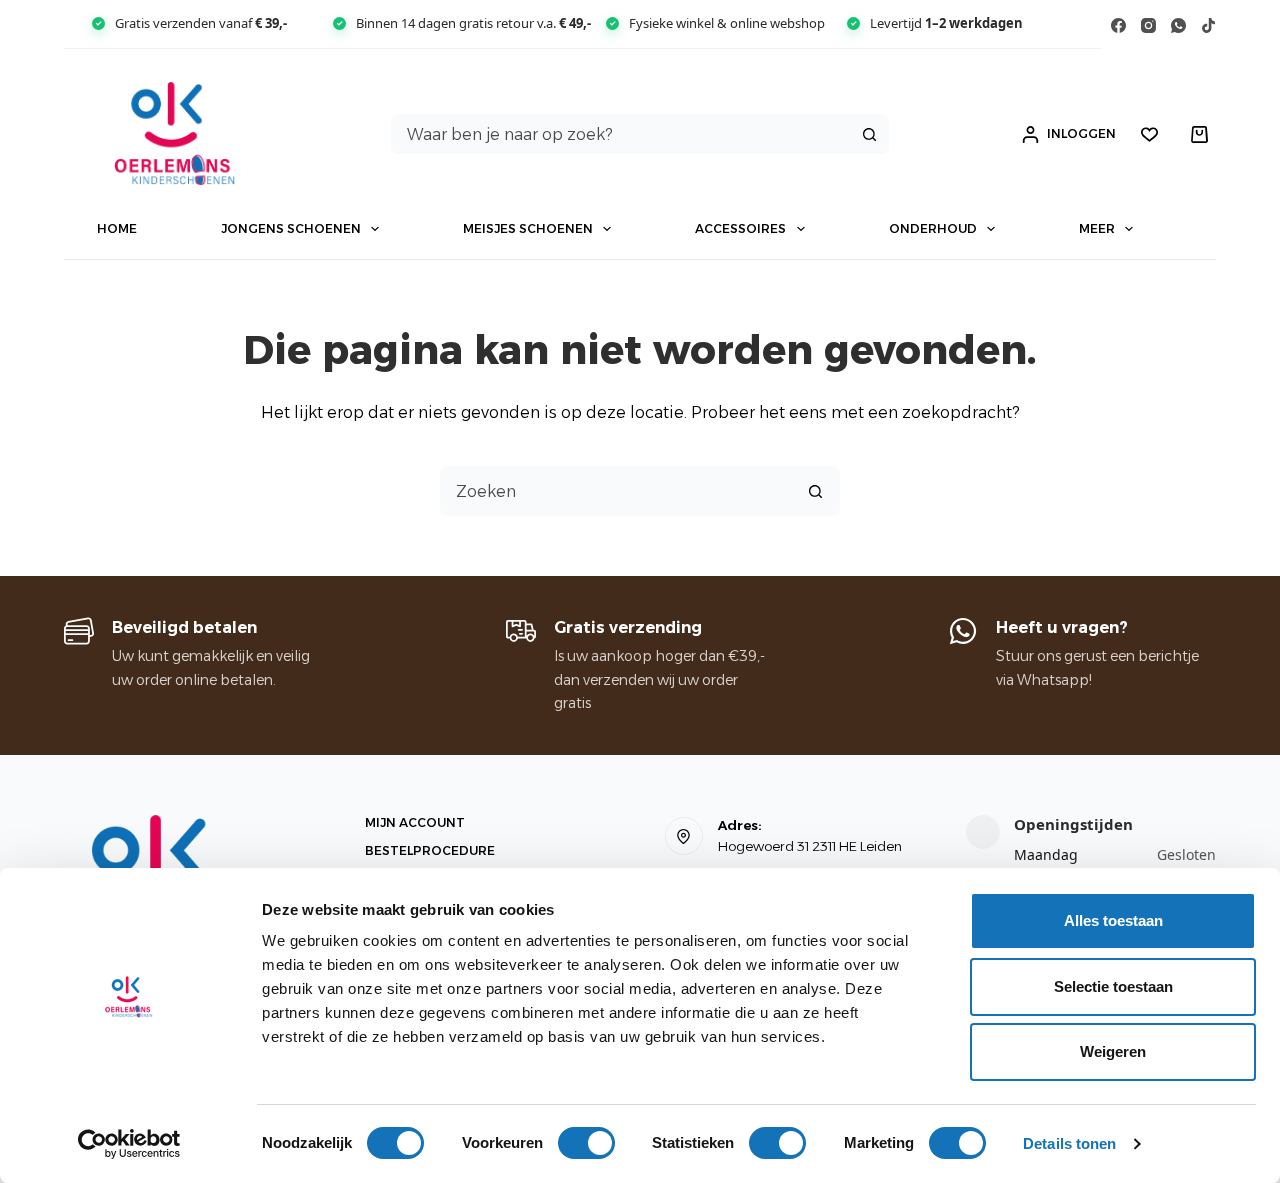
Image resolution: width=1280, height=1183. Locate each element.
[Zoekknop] (869, 134)
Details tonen (1069, 1143)
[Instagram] (1148, 25)
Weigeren (1113, 1051)
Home (117, 228)
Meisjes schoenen (528, 228)
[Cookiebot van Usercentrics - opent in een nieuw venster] (129, 1144)
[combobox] (621, 134)
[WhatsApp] (1178, 25)
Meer (1097, 228)
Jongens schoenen (291, 228)
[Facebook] (1118, 25)
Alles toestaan (1113, 920)
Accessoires (740, 228)
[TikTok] (1208, 25)
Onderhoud (933, 228)
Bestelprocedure (430, 850)
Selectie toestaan (1113, 986)
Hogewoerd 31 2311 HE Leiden (810, 846)
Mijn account (415, 822)
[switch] (586, 1143)
